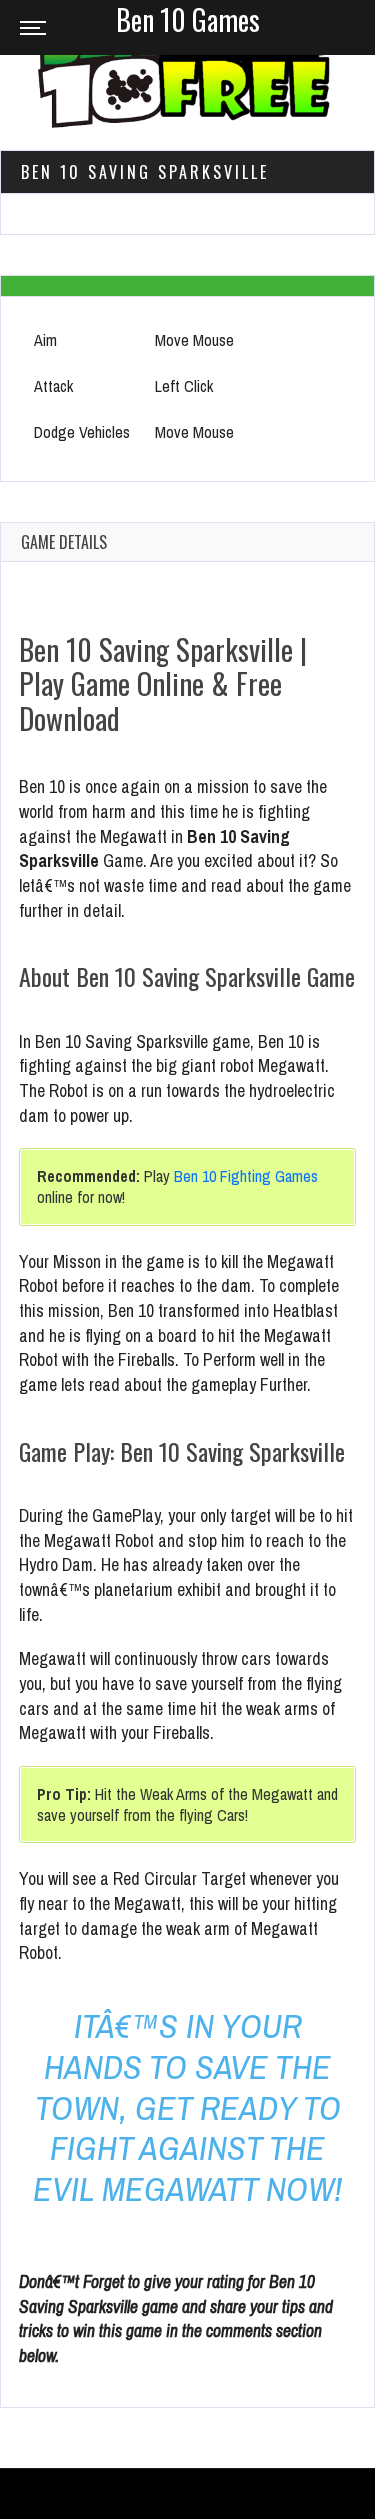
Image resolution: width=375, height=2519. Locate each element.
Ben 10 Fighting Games (246, 1176)
